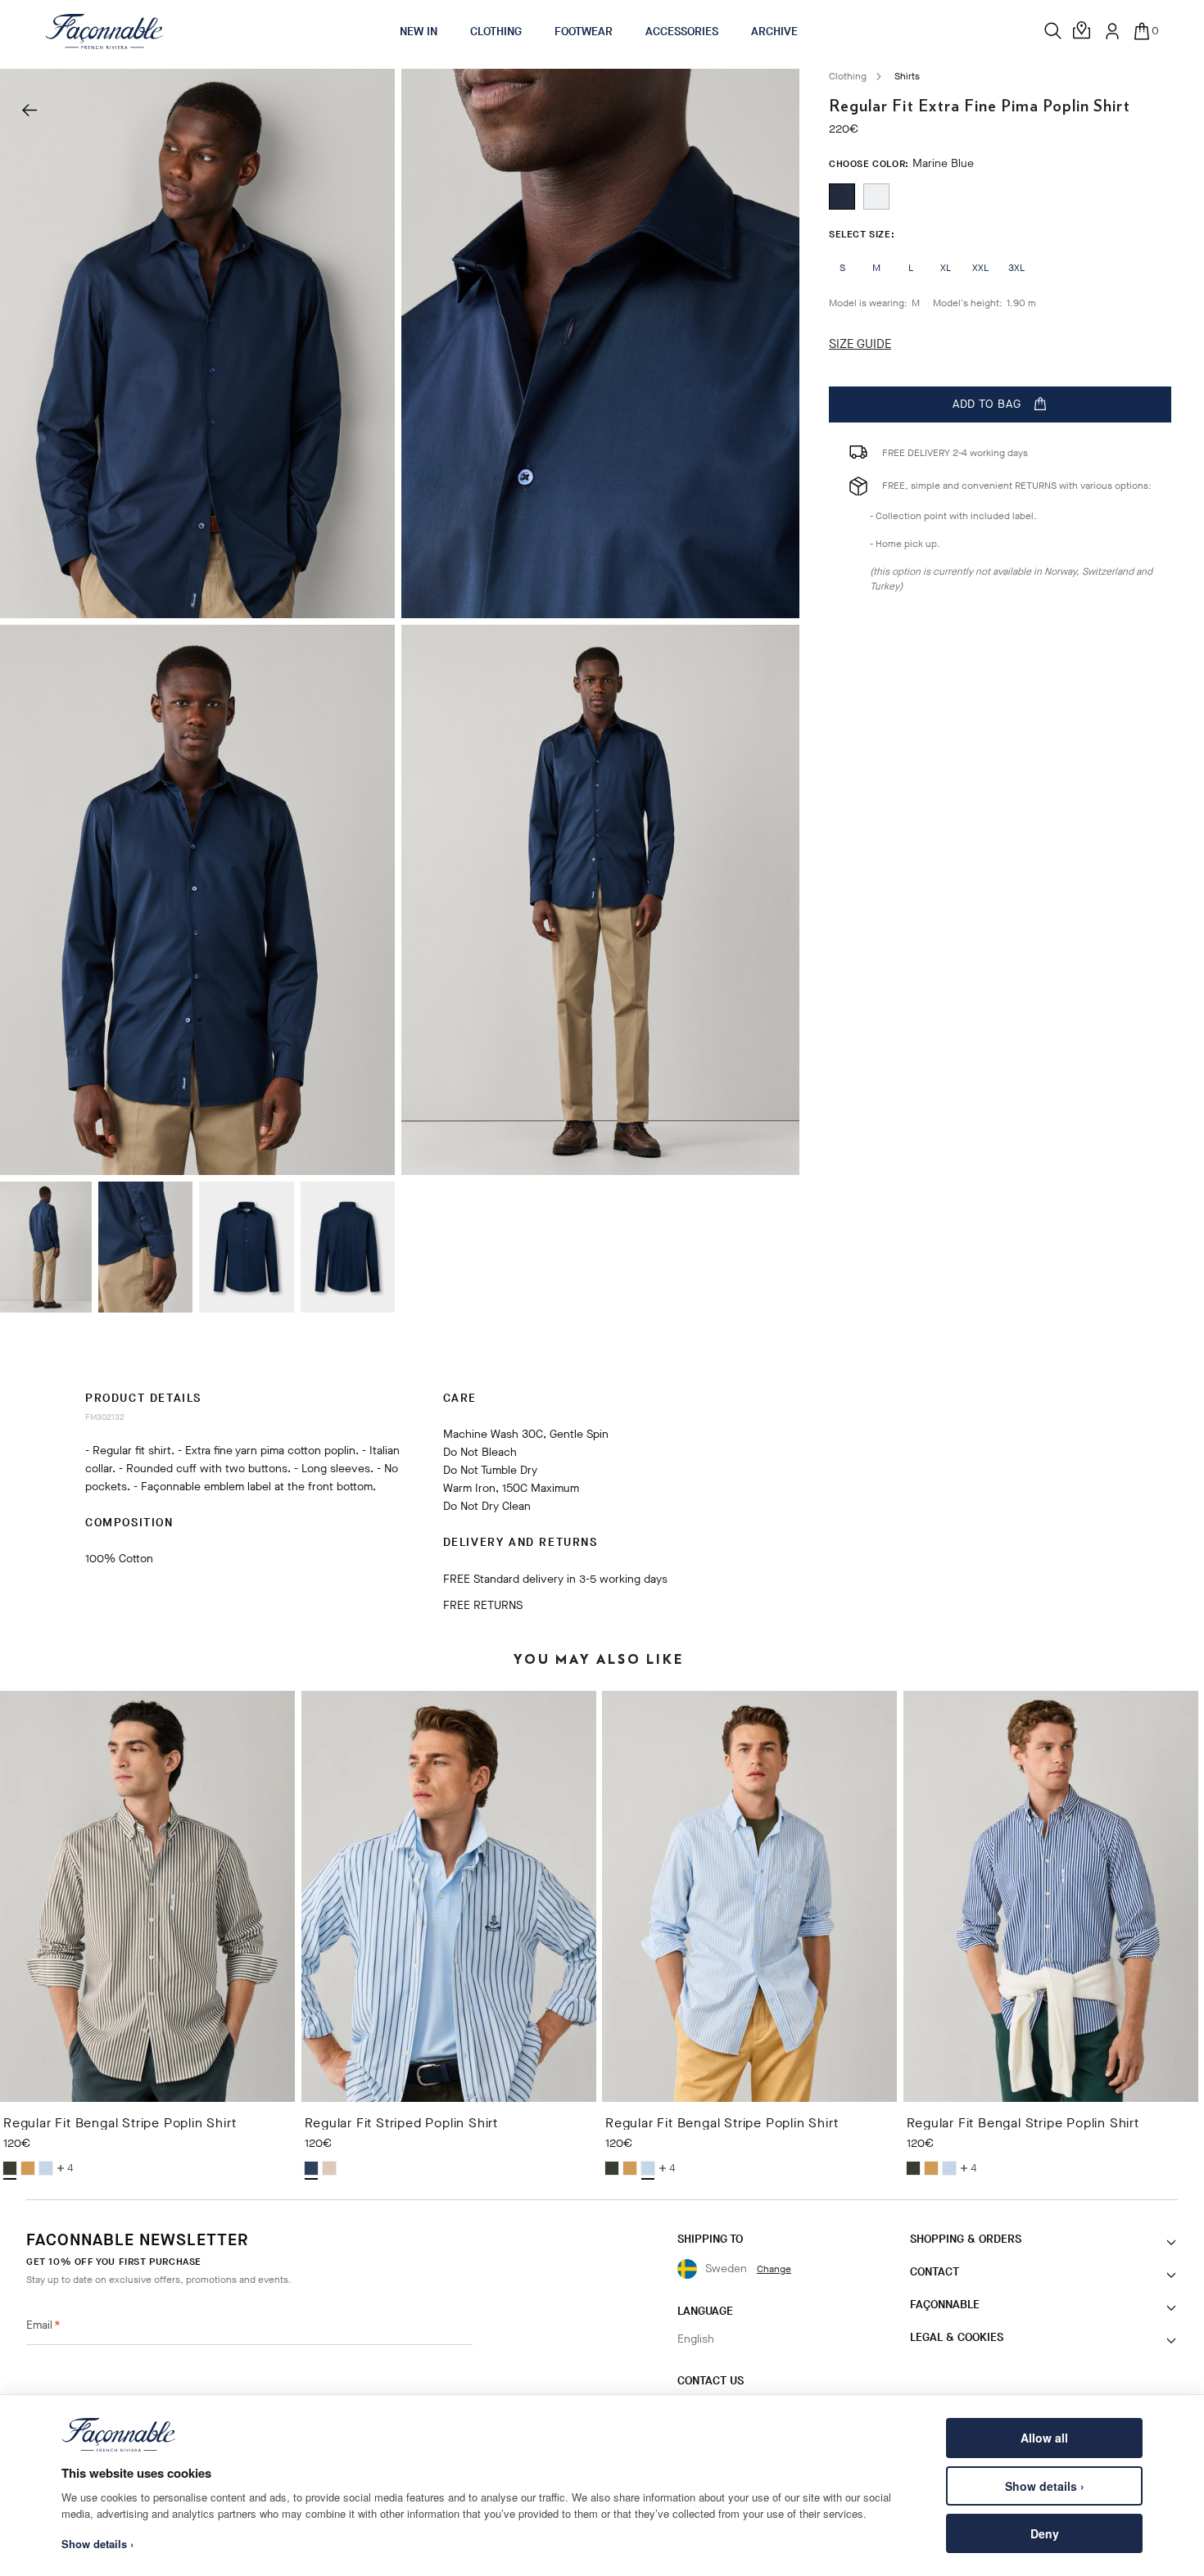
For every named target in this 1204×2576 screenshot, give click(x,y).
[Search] (1053, 31)
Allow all (1044, 2438)
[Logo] (104, 31)
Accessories (682, 32)
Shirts (907, 76)
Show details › (1045, 2486)
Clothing (496, 32)
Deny (1045, 2533)
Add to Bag (987, 404)
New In (419, 32)
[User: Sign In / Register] (1112, 31)
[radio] (842, 197)
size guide (860, 344)
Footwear (584, 32)
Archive (774, 32)
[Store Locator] (1083, 31)
